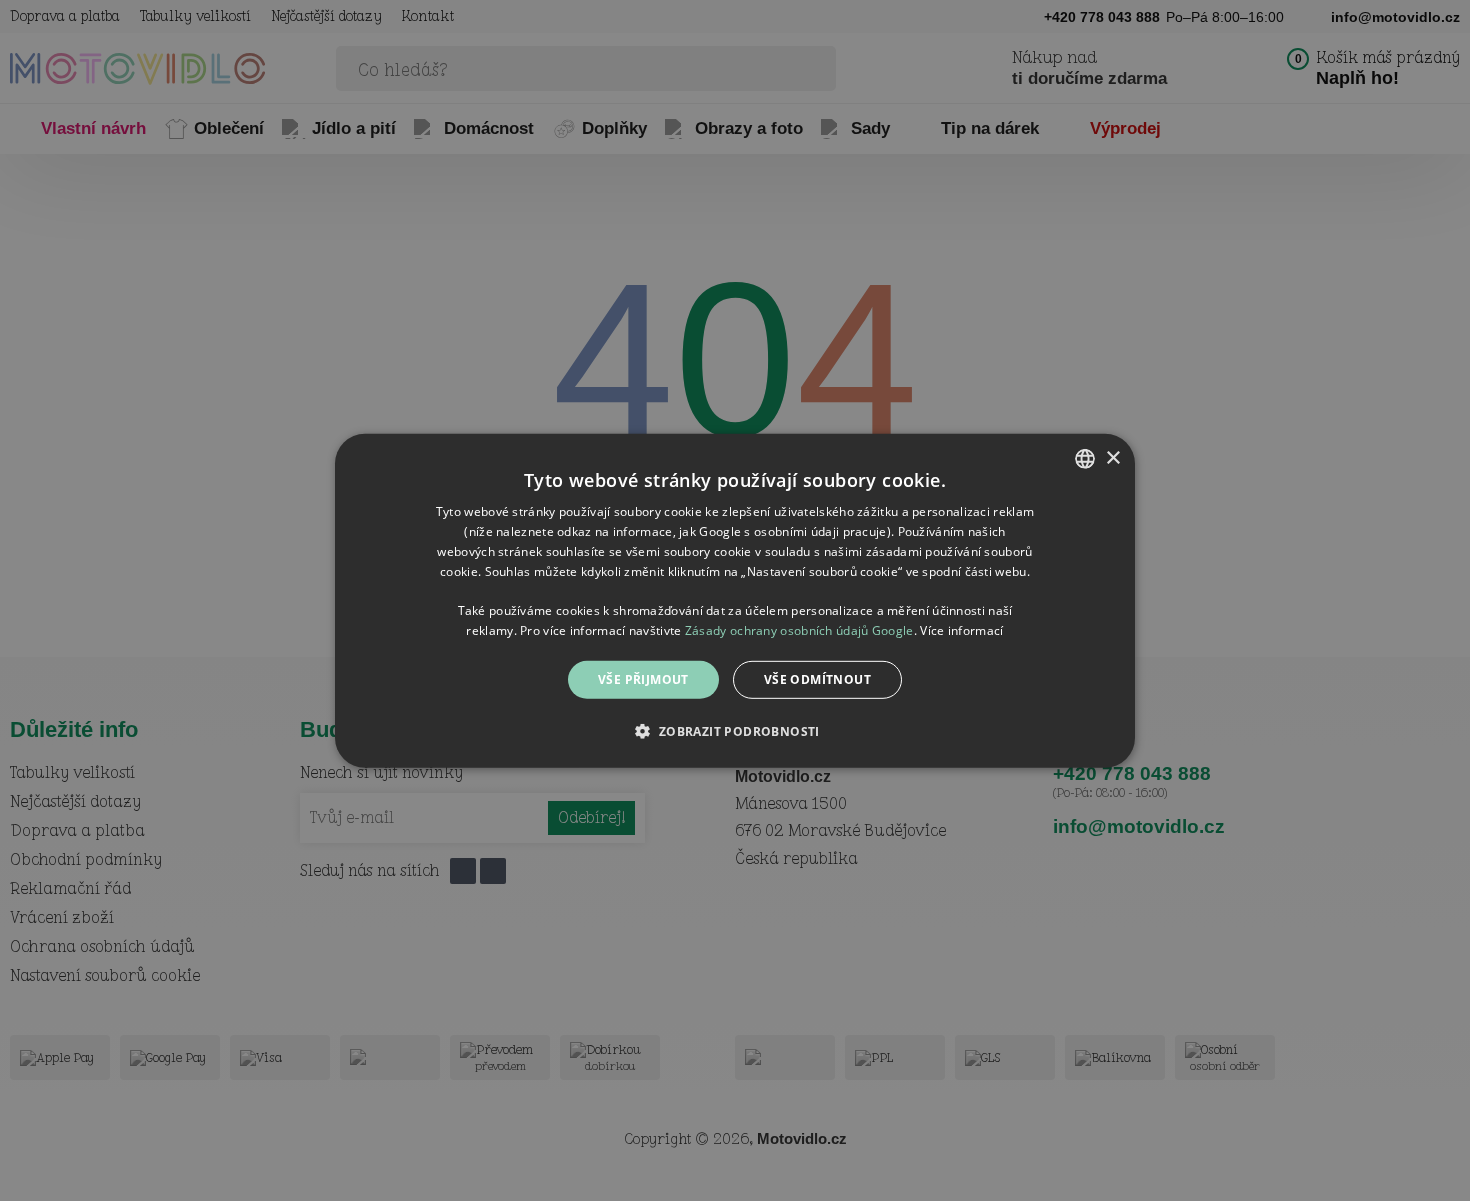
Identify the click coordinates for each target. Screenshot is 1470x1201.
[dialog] (735, 600)
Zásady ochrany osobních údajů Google (799, 629)
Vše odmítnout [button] (817, 678)
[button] (734, 731)
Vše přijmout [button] (643, 678)
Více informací (961, 629)
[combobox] (1085, 458)
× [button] (1112, 457)
